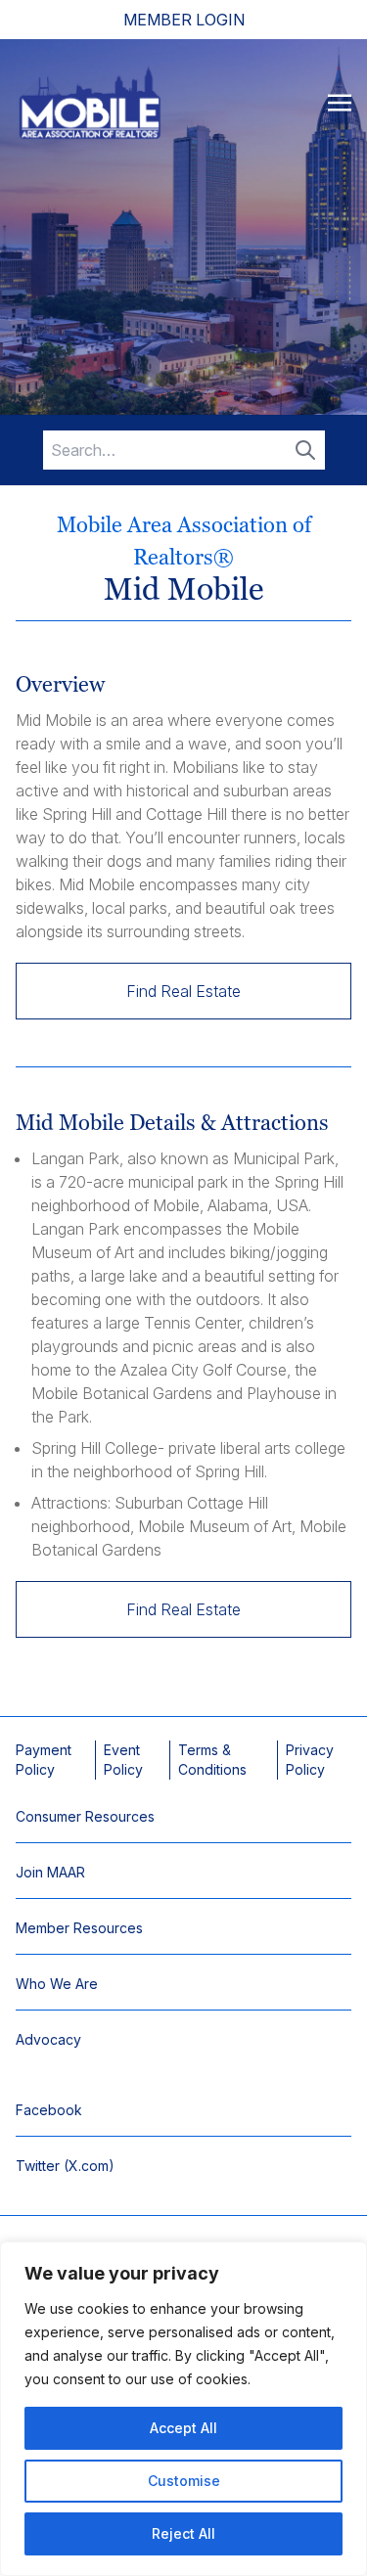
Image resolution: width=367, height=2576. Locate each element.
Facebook (49, 2110)
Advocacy (48, 2039)
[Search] (305, 450)
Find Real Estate (183, 991)
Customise (184, 2481)
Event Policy (123, 1760)
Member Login (184, 20)
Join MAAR (50, 1872)
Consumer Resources (85, 1816)
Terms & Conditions (212, 1760)
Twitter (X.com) (65, 2166)
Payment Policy (44, 1760)
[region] (183, 2409)
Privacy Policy (310, 1760)
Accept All (183, 2428)
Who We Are (57, 1984)
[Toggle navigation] (340, 102)
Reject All (183, 2533)
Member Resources (79, 1928)
